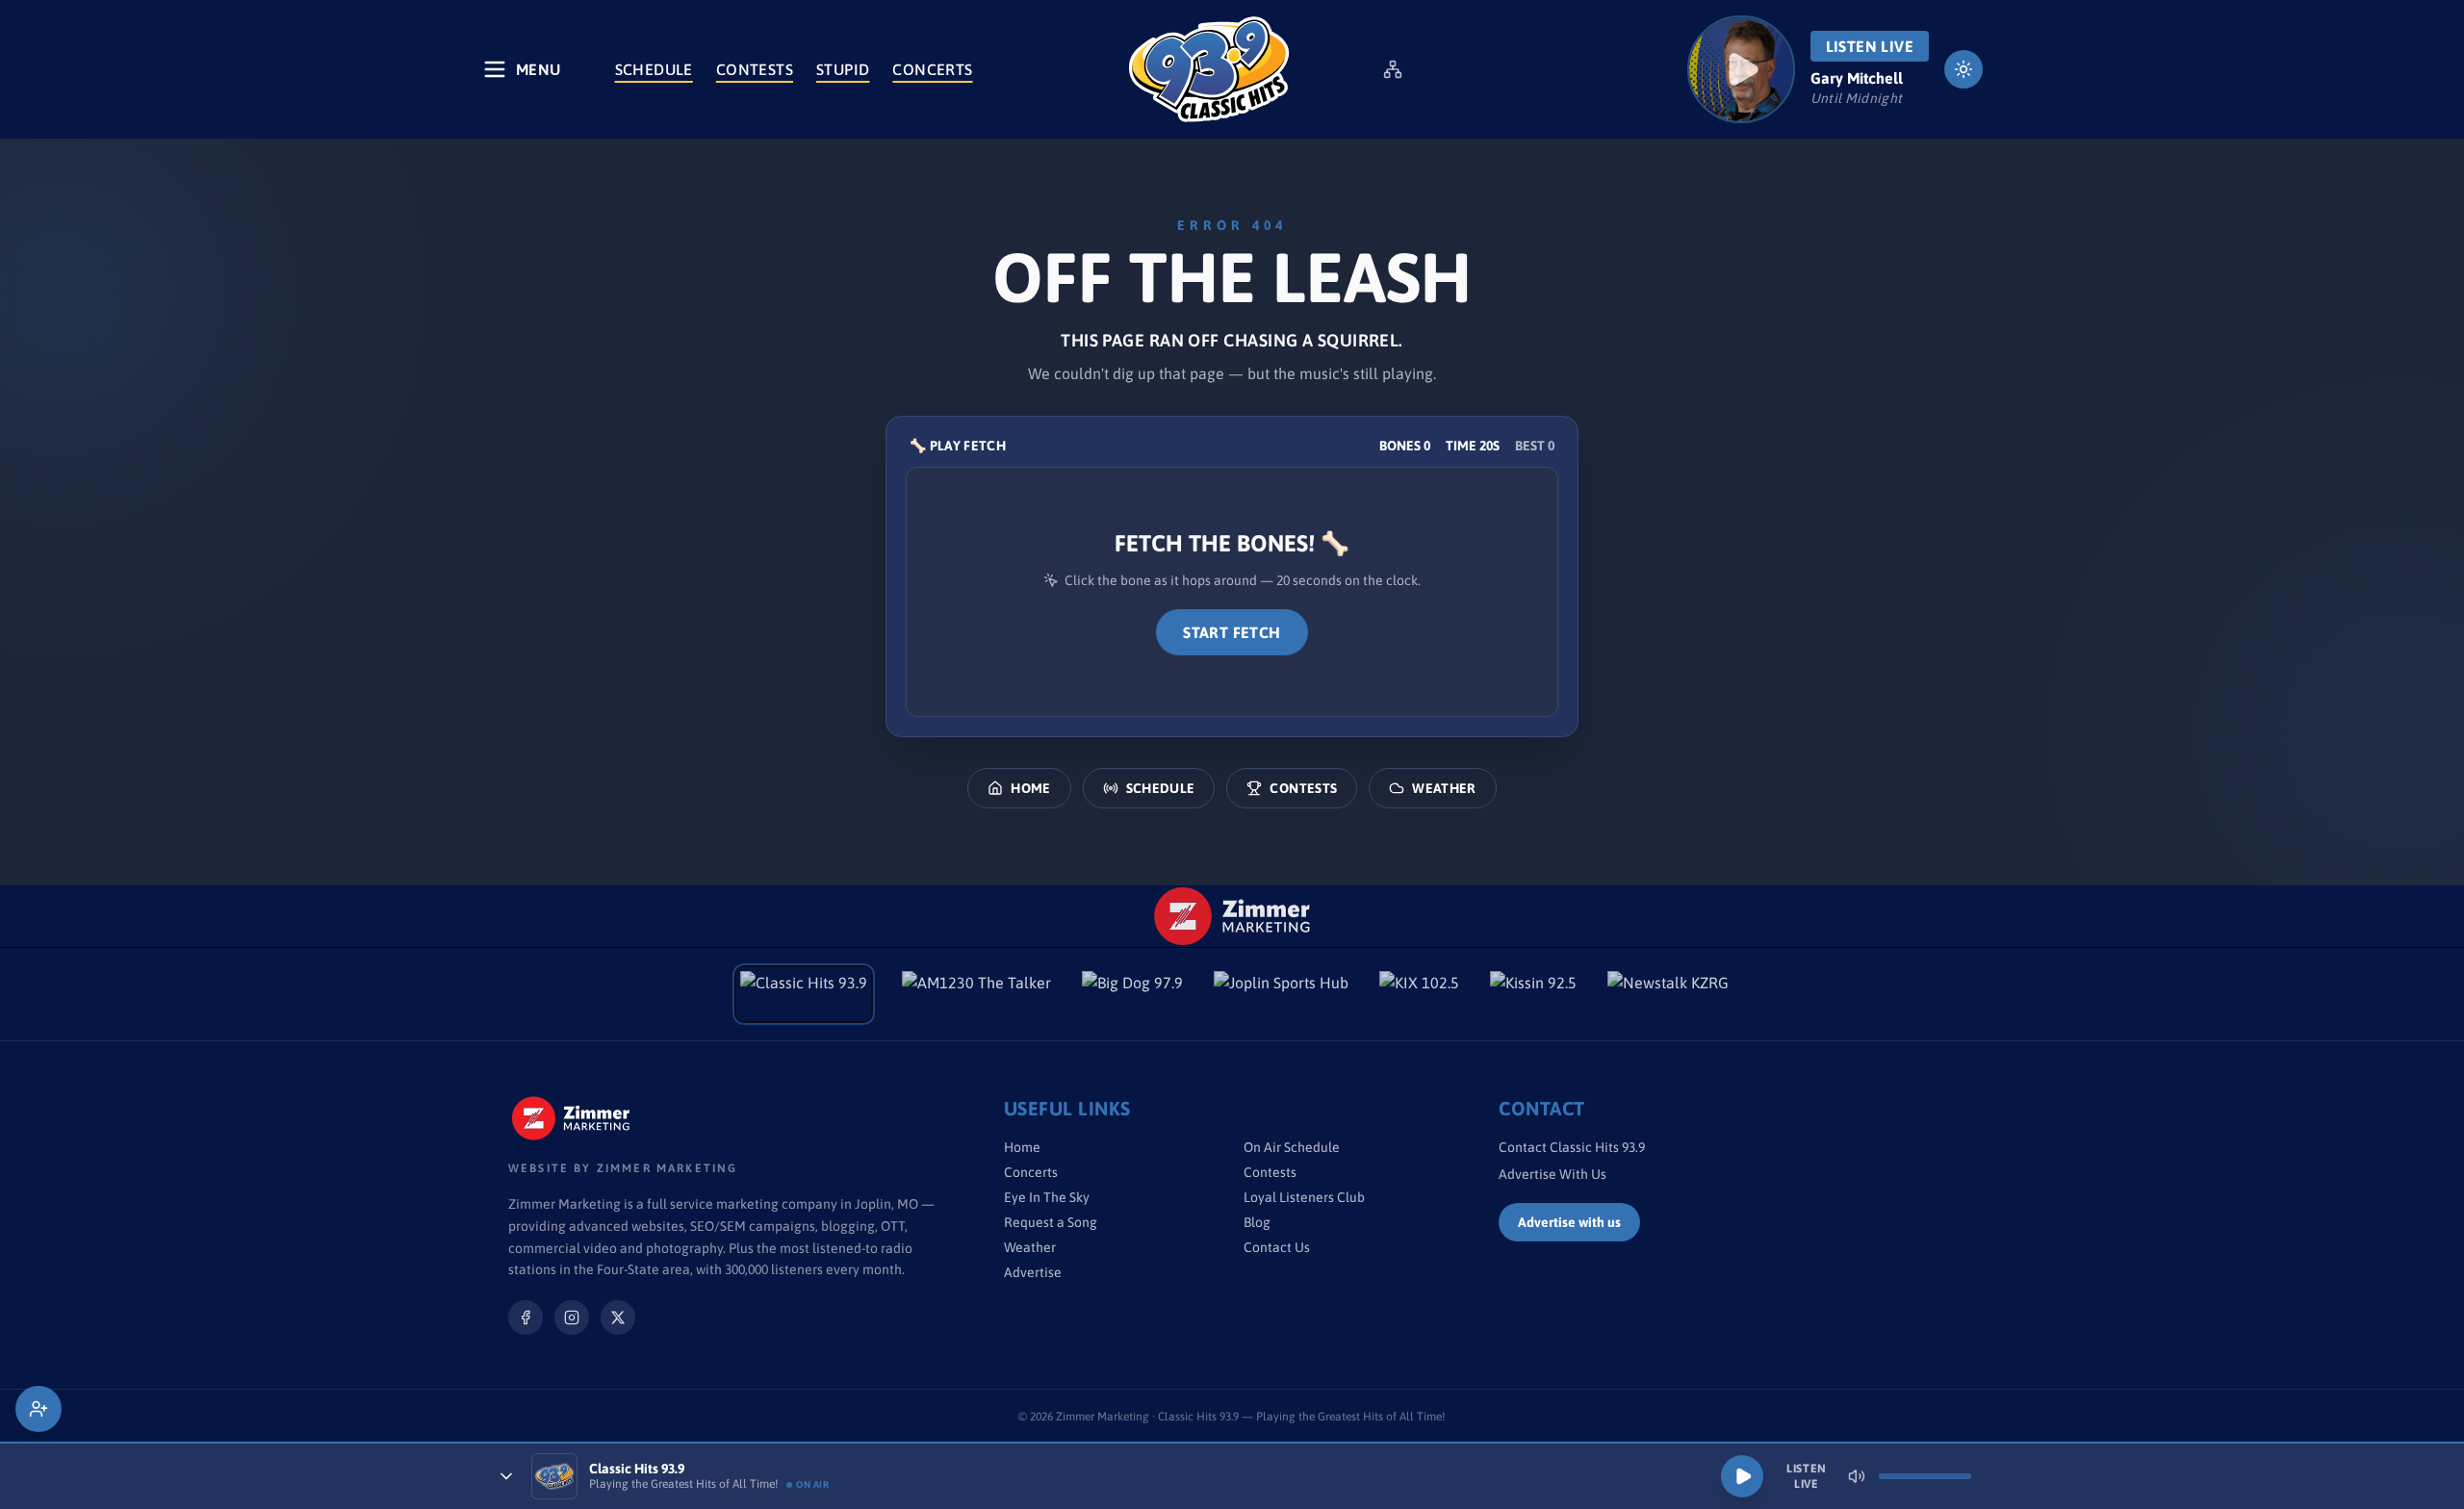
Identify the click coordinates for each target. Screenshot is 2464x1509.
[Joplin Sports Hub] (1281, 994)
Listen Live (1870, 46)
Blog (1257, 1222)
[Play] (1742, 1476)
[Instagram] (572, 1317)
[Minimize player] (506, 1476)
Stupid (843, 69)
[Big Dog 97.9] (1132, 994)
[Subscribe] (38, 1409)
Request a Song (1051, 1222)
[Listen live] (1741, 69)
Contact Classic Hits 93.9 (1572, 1147)
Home (1030, 788)
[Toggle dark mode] (1963, 69)
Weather (1444, 788)
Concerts (932, 69)
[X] (618, 1317)
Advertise (1033, 1272)
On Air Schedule (1292, 1147)
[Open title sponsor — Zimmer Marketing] (1232, 916)
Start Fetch (1232, 632)
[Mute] (1857, 1476)
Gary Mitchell (1857, 78)
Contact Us (1277, 1247)
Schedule (654, 69)
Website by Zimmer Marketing (623, 1168)
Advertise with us (1569, 1222)
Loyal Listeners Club (1304, 1197)
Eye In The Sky (1047, 1197)
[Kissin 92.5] (1533, 994)
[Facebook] (526, 1317)
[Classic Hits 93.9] (1209, 69)
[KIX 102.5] (1419, 994)
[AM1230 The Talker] (976, 994)
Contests (755, 69)
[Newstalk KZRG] (1668, 994)
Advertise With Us (1553, 1174)
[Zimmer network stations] (1393, 69)
